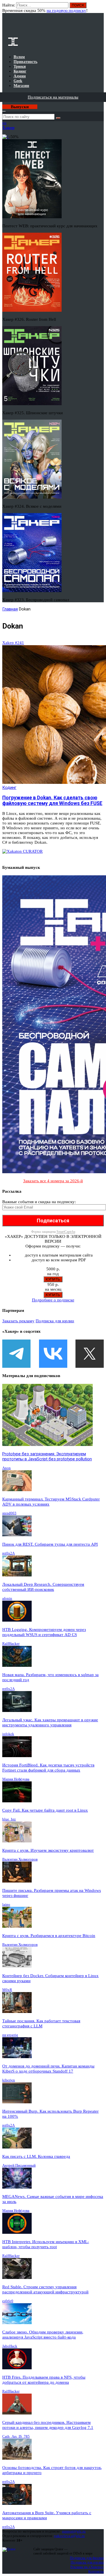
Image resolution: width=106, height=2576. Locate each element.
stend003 (9, 1513)
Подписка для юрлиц (55, 1321)
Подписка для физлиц (87, 2558)
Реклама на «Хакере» (87, 2567)
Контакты (96, 2571)
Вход (100, 8)
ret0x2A (8, 1553)
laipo (6, 1904)
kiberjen (9, 2080)
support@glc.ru (74, 2531)
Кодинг (9, 788)
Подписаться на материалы (53, 97)
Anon (7, 1468)
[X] (90, 1354)
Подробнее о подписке (53, 1300)
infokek (8, 1734)
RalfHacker (11, 1643)
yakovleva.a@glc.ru (69, 2536)
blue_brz (9, 1819)
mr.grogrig (10, 2035)
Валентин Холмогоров (20, 1859)
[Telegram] (16, 1354)
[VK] (53, 1354)
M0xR (7, 1990)
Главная (10, 609)
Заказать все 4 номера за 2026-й (53, 1181)
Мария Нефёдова (16, 1779)
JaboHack (10, 2346)
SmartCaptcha (66, 1232)
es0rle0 (8, 2301)
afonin (7, 1598)
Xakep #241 (13, 643)
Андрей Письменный (19, 2165)
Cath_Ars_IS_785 (16, 2436)
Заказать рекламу (18, 1321)
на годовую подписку (66, 10)
